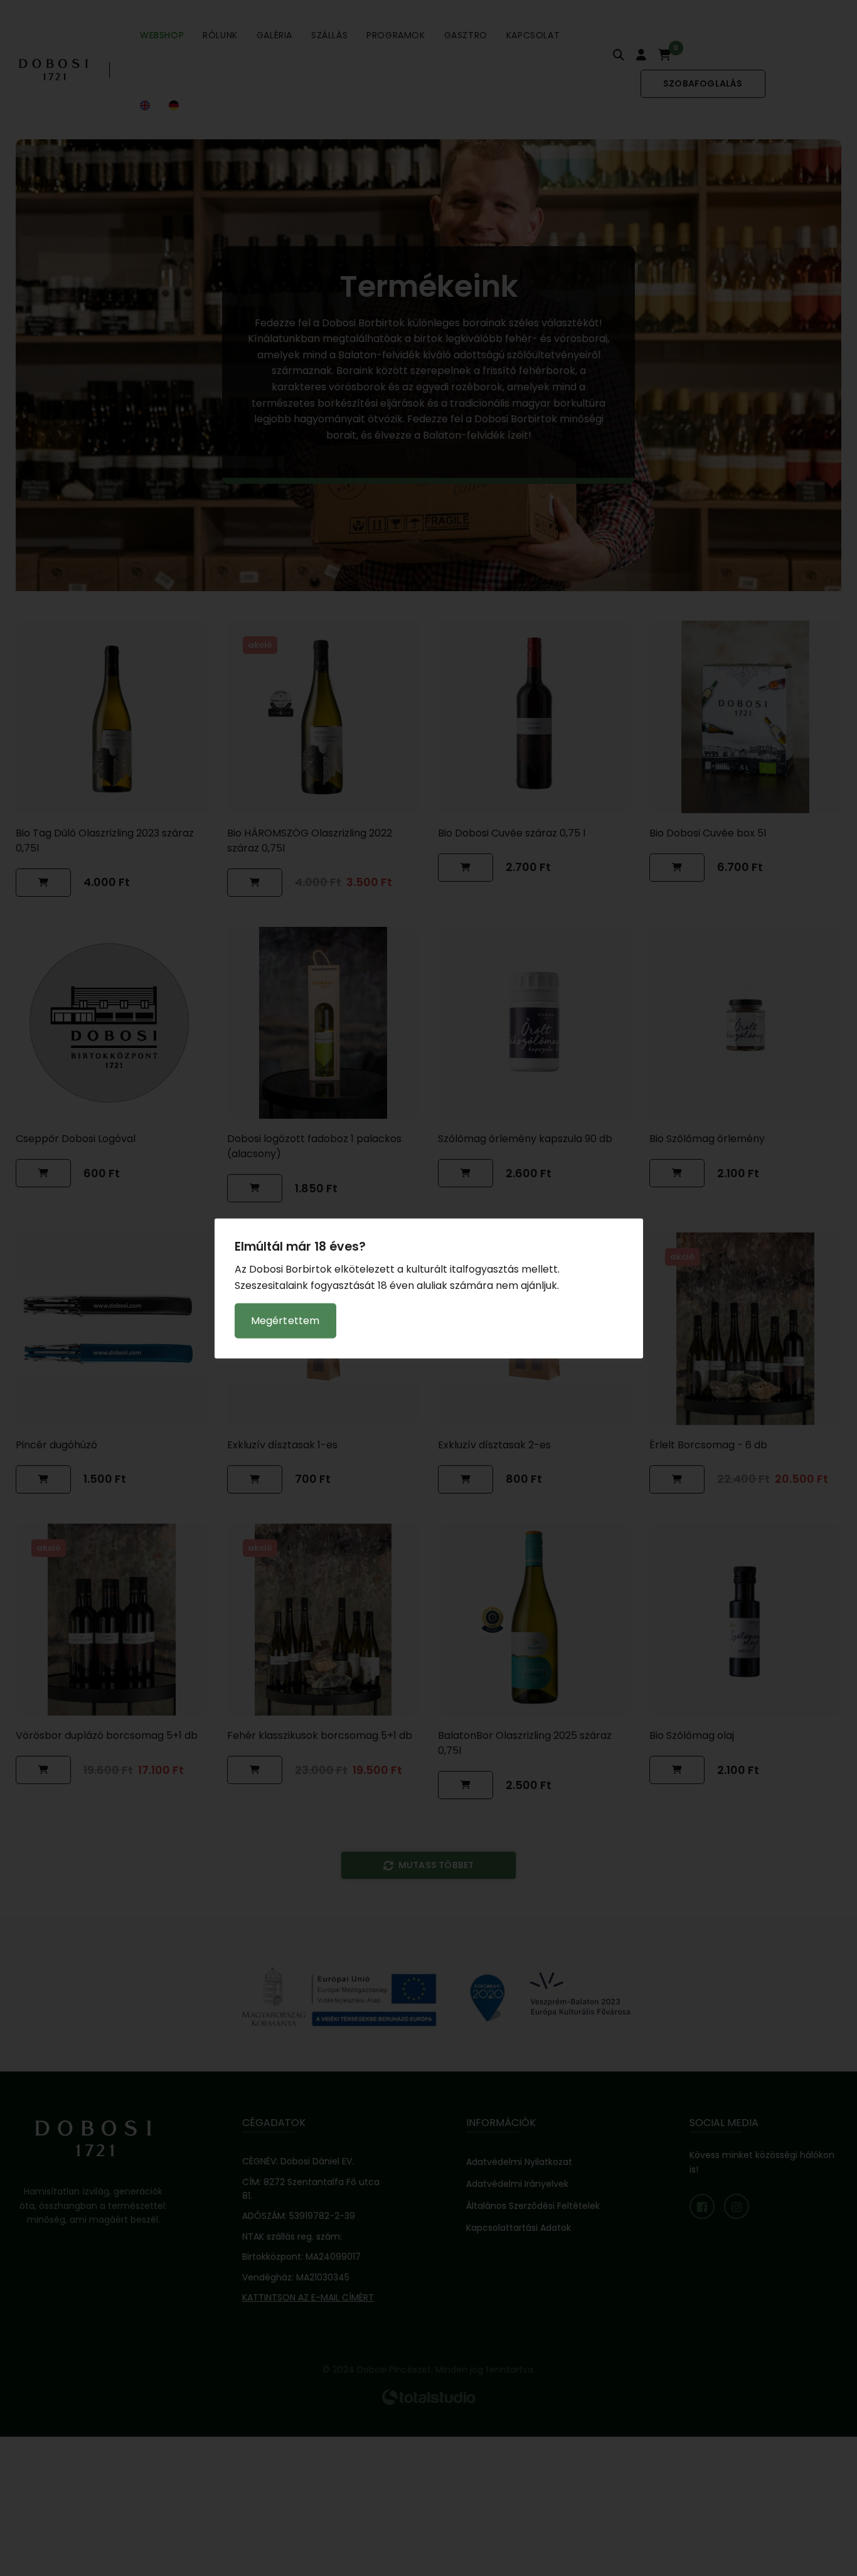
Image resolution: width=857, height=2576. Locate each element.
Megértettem (285, 1320)
